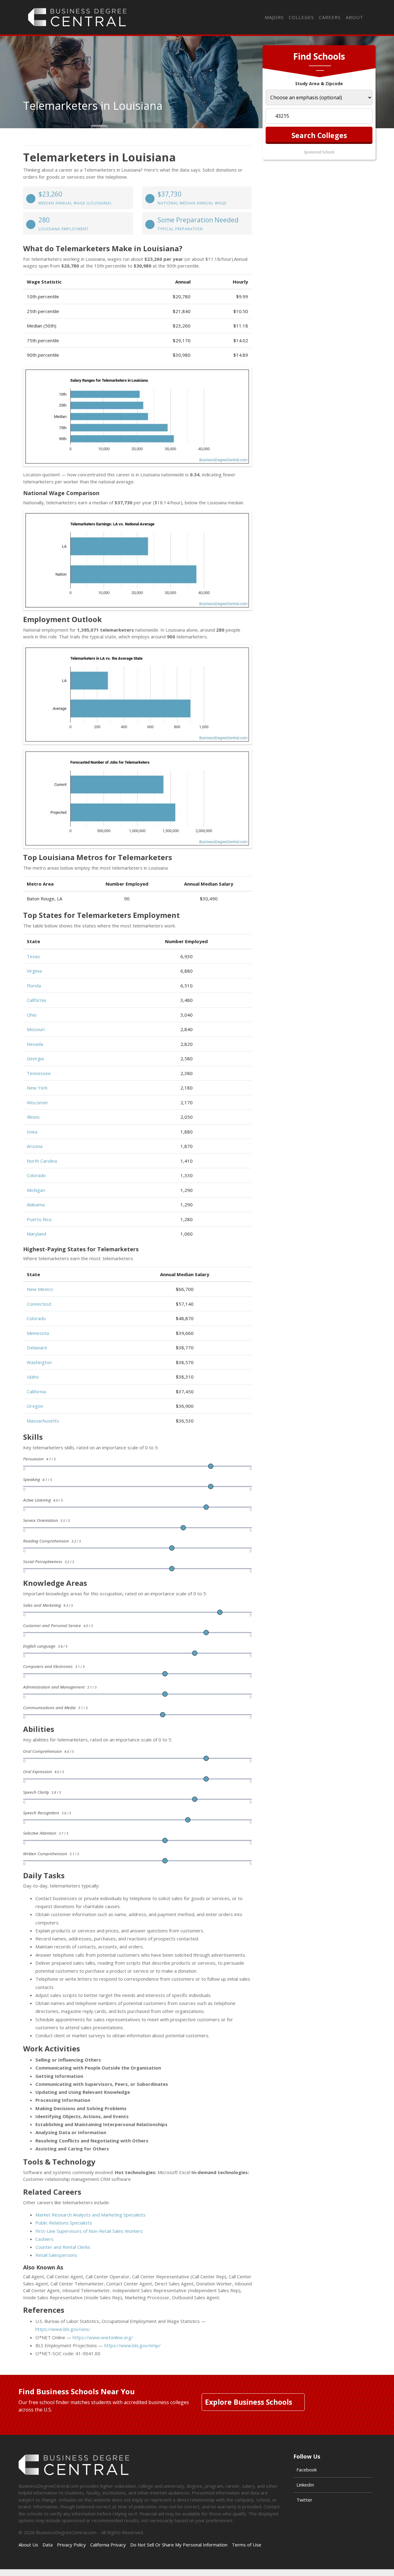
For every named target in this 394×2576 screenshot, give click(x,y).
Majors (274, 17)
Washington (39, 1362)
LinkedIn (305, 2485)
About (354, 17)
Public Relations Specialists (64, 2223)
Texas (33, 956)
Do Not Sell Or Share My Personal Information (179, 2545)
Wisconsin (37, 1102)
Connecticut (39, 1304)
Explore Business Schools (249, 2402)
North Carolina (42, 1161)
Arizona (35, 1146)
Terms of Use (247, 2545)
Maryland (36, 1234)
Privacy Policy (71, 2545)
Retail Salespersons (56, 2255)
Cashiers (44, 2239)
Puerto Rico (39, 1219)
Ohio (32, 1015)
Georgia (35, 1058)
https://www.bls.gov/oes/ (63, 2329)
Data (48, 2545)
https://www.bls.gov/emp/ (133, 2345)
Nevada (35, 1044)
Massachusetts (43, 1421)
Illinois (33, 1117)
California (36, 1000)
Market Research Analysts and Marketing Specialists (90, 2215)
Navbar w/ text (77, 17)
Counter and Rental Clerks (63, 2247)
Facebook (307, 2470)
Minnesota (38, 1333)
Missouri (36, 1029)
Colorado (36, 1175)
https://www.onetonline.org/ (103, 2337)
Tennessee (39, 1073)
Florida (34, 986)
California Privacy (108, 2545)
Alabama (36, 1205)
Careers (330, 17)
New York (37, 1088)
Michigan (36, 1190)
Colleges (301, 17)
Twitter (304, 2500)
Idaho (33, 1377)
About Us (28, 2545)
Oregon (35, 1406)
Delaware (37, 1348)
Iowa (32, 1132)
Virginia (34, 971)
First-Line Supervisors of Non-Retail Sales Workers (89, 2231)
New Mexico (40, 1289)
